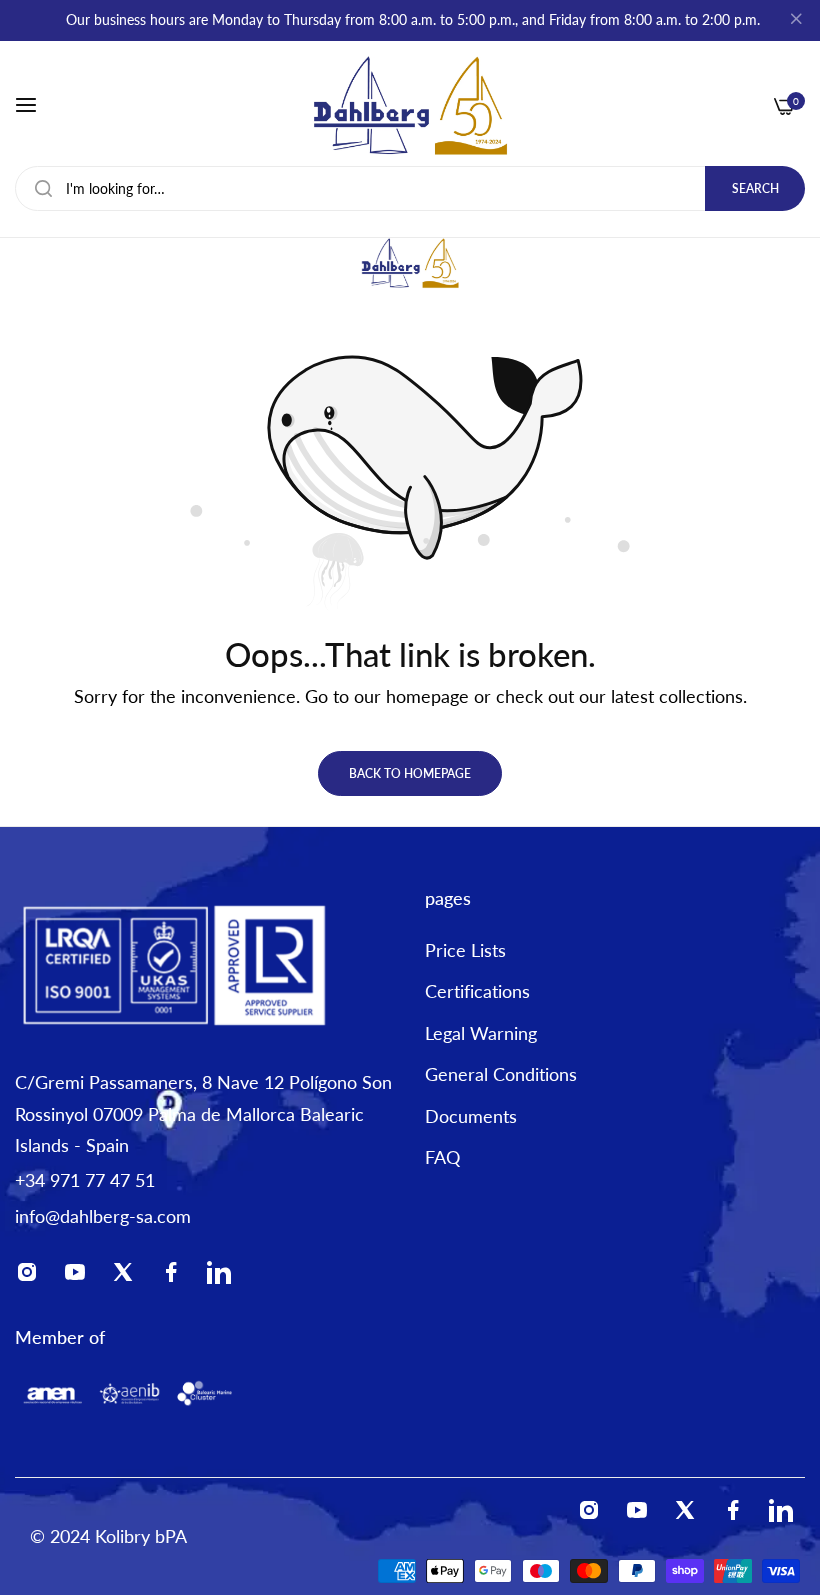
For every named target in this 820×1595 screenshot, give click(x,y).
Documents (471, 1116)
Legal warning (481, 1033)
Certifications (477, 991)
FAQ (442, 1157)
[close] (796, 21)
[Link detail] (33, 1277)
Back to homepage (410, 773)
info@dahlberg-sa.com (103, 1216)
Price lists (465, 950)
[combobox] (410, 188)
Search (755, 188)
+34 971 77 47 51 (85, 1180)
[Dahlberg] (410, 106)
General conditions (501, 1074)
